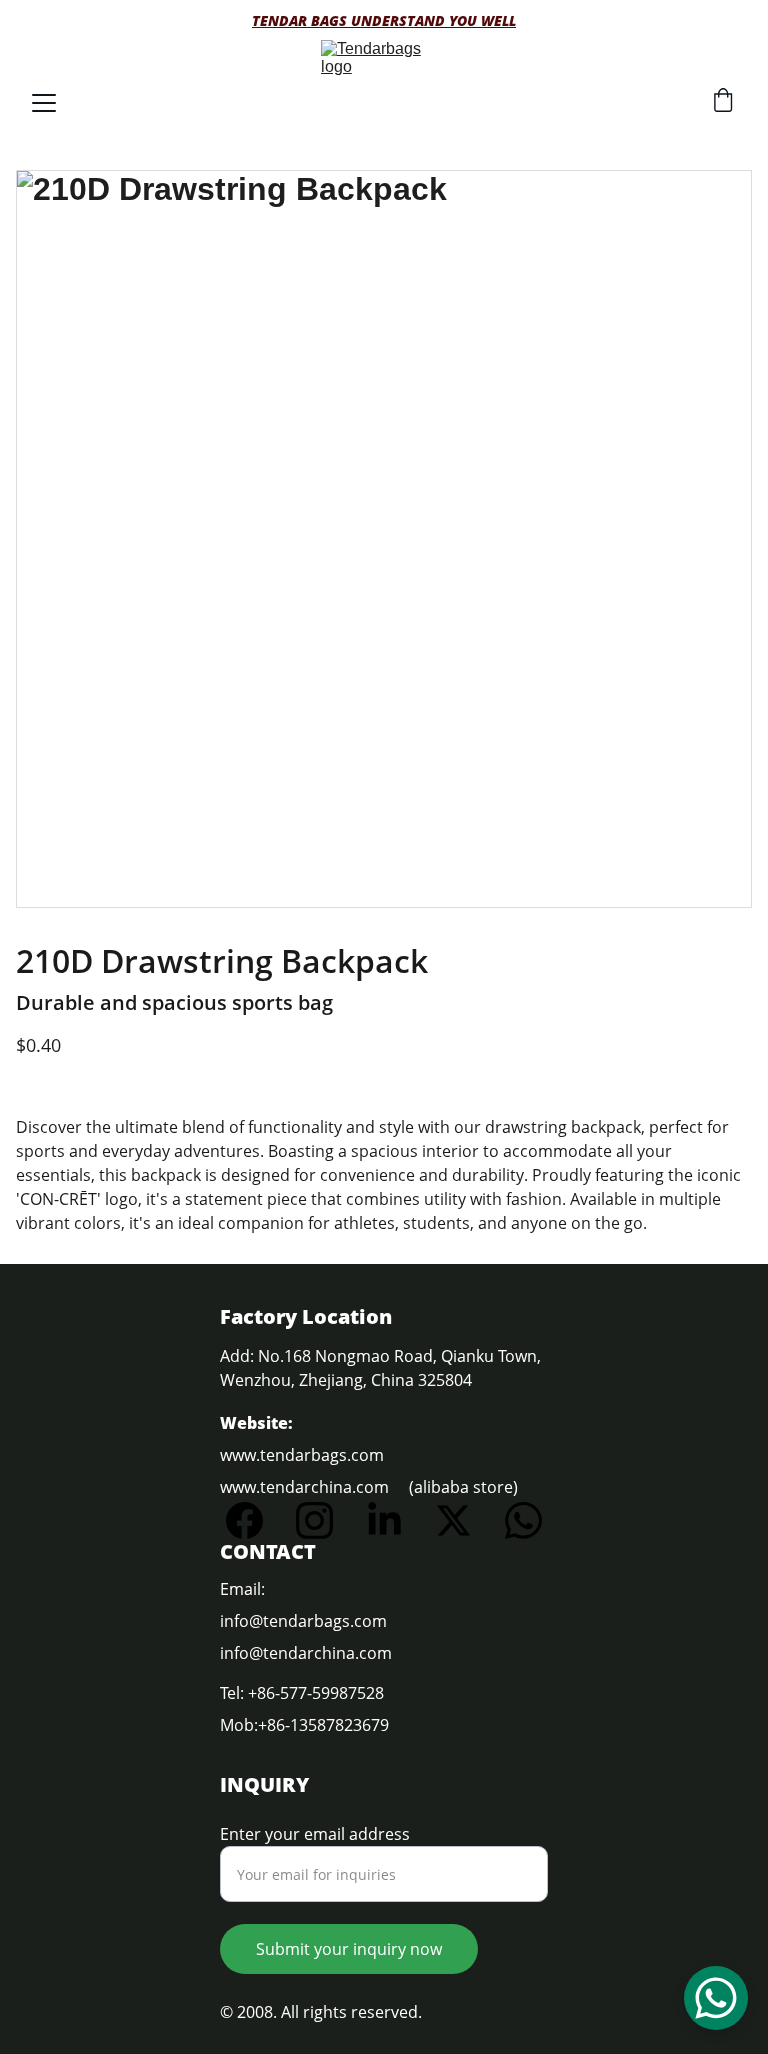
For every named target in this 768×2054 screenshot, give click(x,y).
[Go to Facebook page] (254, 1520)
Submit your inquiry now (349, 1949)
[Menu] (44, 103)
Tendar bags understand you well (384, 20)
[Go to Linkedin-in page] (394, 1520)
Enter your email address (315, 1834)
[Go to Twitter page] (463, 1520)
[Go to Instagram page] (324, 1520)
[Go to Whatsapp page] (523, 1520)
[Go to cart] (723, 102)
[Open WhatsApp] (716, 1998)
